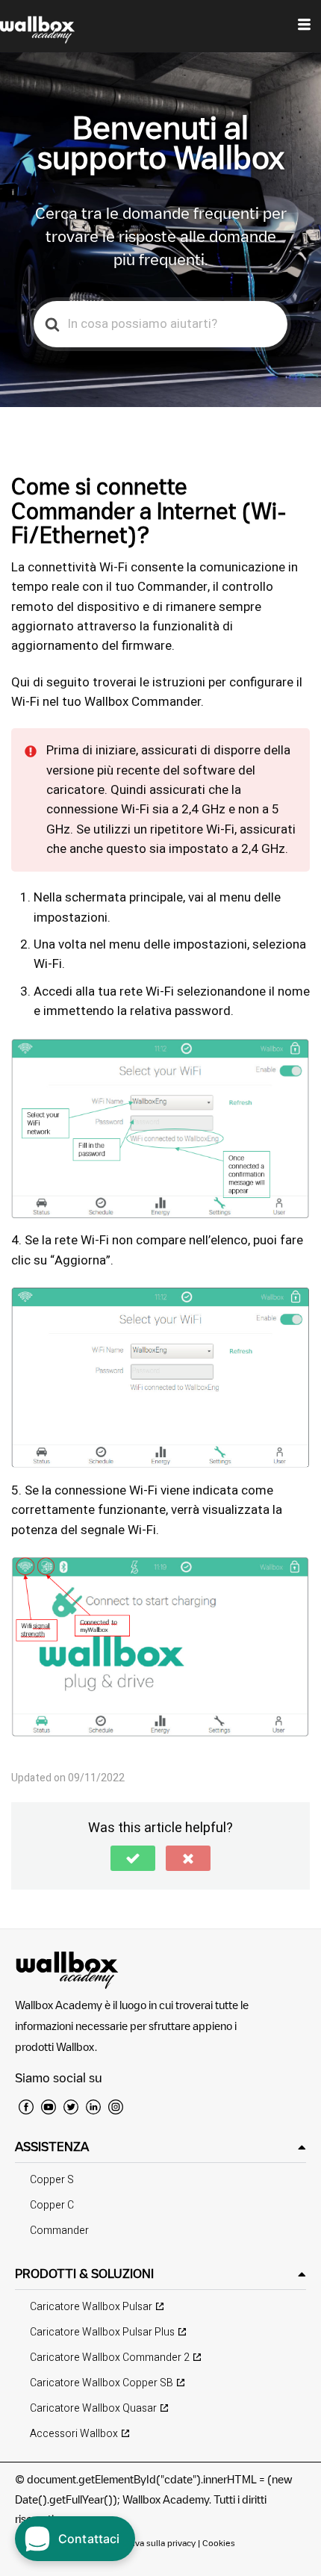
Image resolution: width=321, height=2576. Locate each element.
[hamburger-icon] (304, 26)
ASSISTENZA (52, 2147)
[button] (133, 1858)
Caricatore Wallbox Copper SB (102, 2383)
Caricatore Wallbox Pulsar (91, 2307)
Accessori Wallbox (74, 2434)
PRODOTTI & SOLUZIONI (84, 2274)
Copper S (52, 2180)
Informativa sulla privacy (147, 2543)
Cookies (219, 2543)
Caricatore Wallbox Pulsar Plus (102, 2332)
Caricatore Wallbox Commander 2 (110, 2358)
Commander (59, 2231)
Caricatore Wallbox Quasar (93, 2408)
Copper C (52, 2205)
